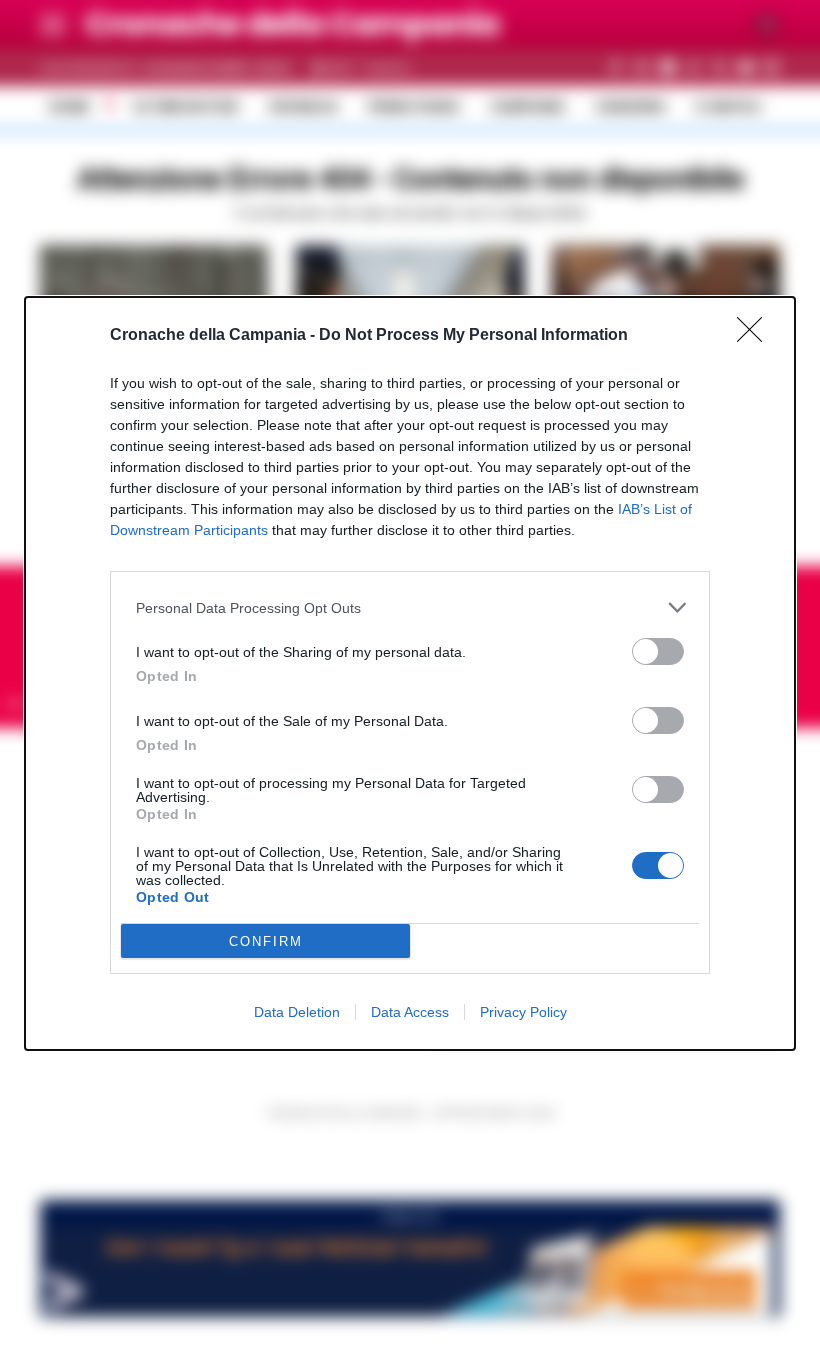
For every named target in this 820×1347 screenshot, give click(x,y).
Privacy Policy (523, 1012)
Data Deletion (297, 1012)
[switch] (658, 651)
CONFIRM (266, 941)
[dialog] (410, 673)
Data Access (410, 1012)
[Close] (756, 336)
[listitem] (410, 607)
